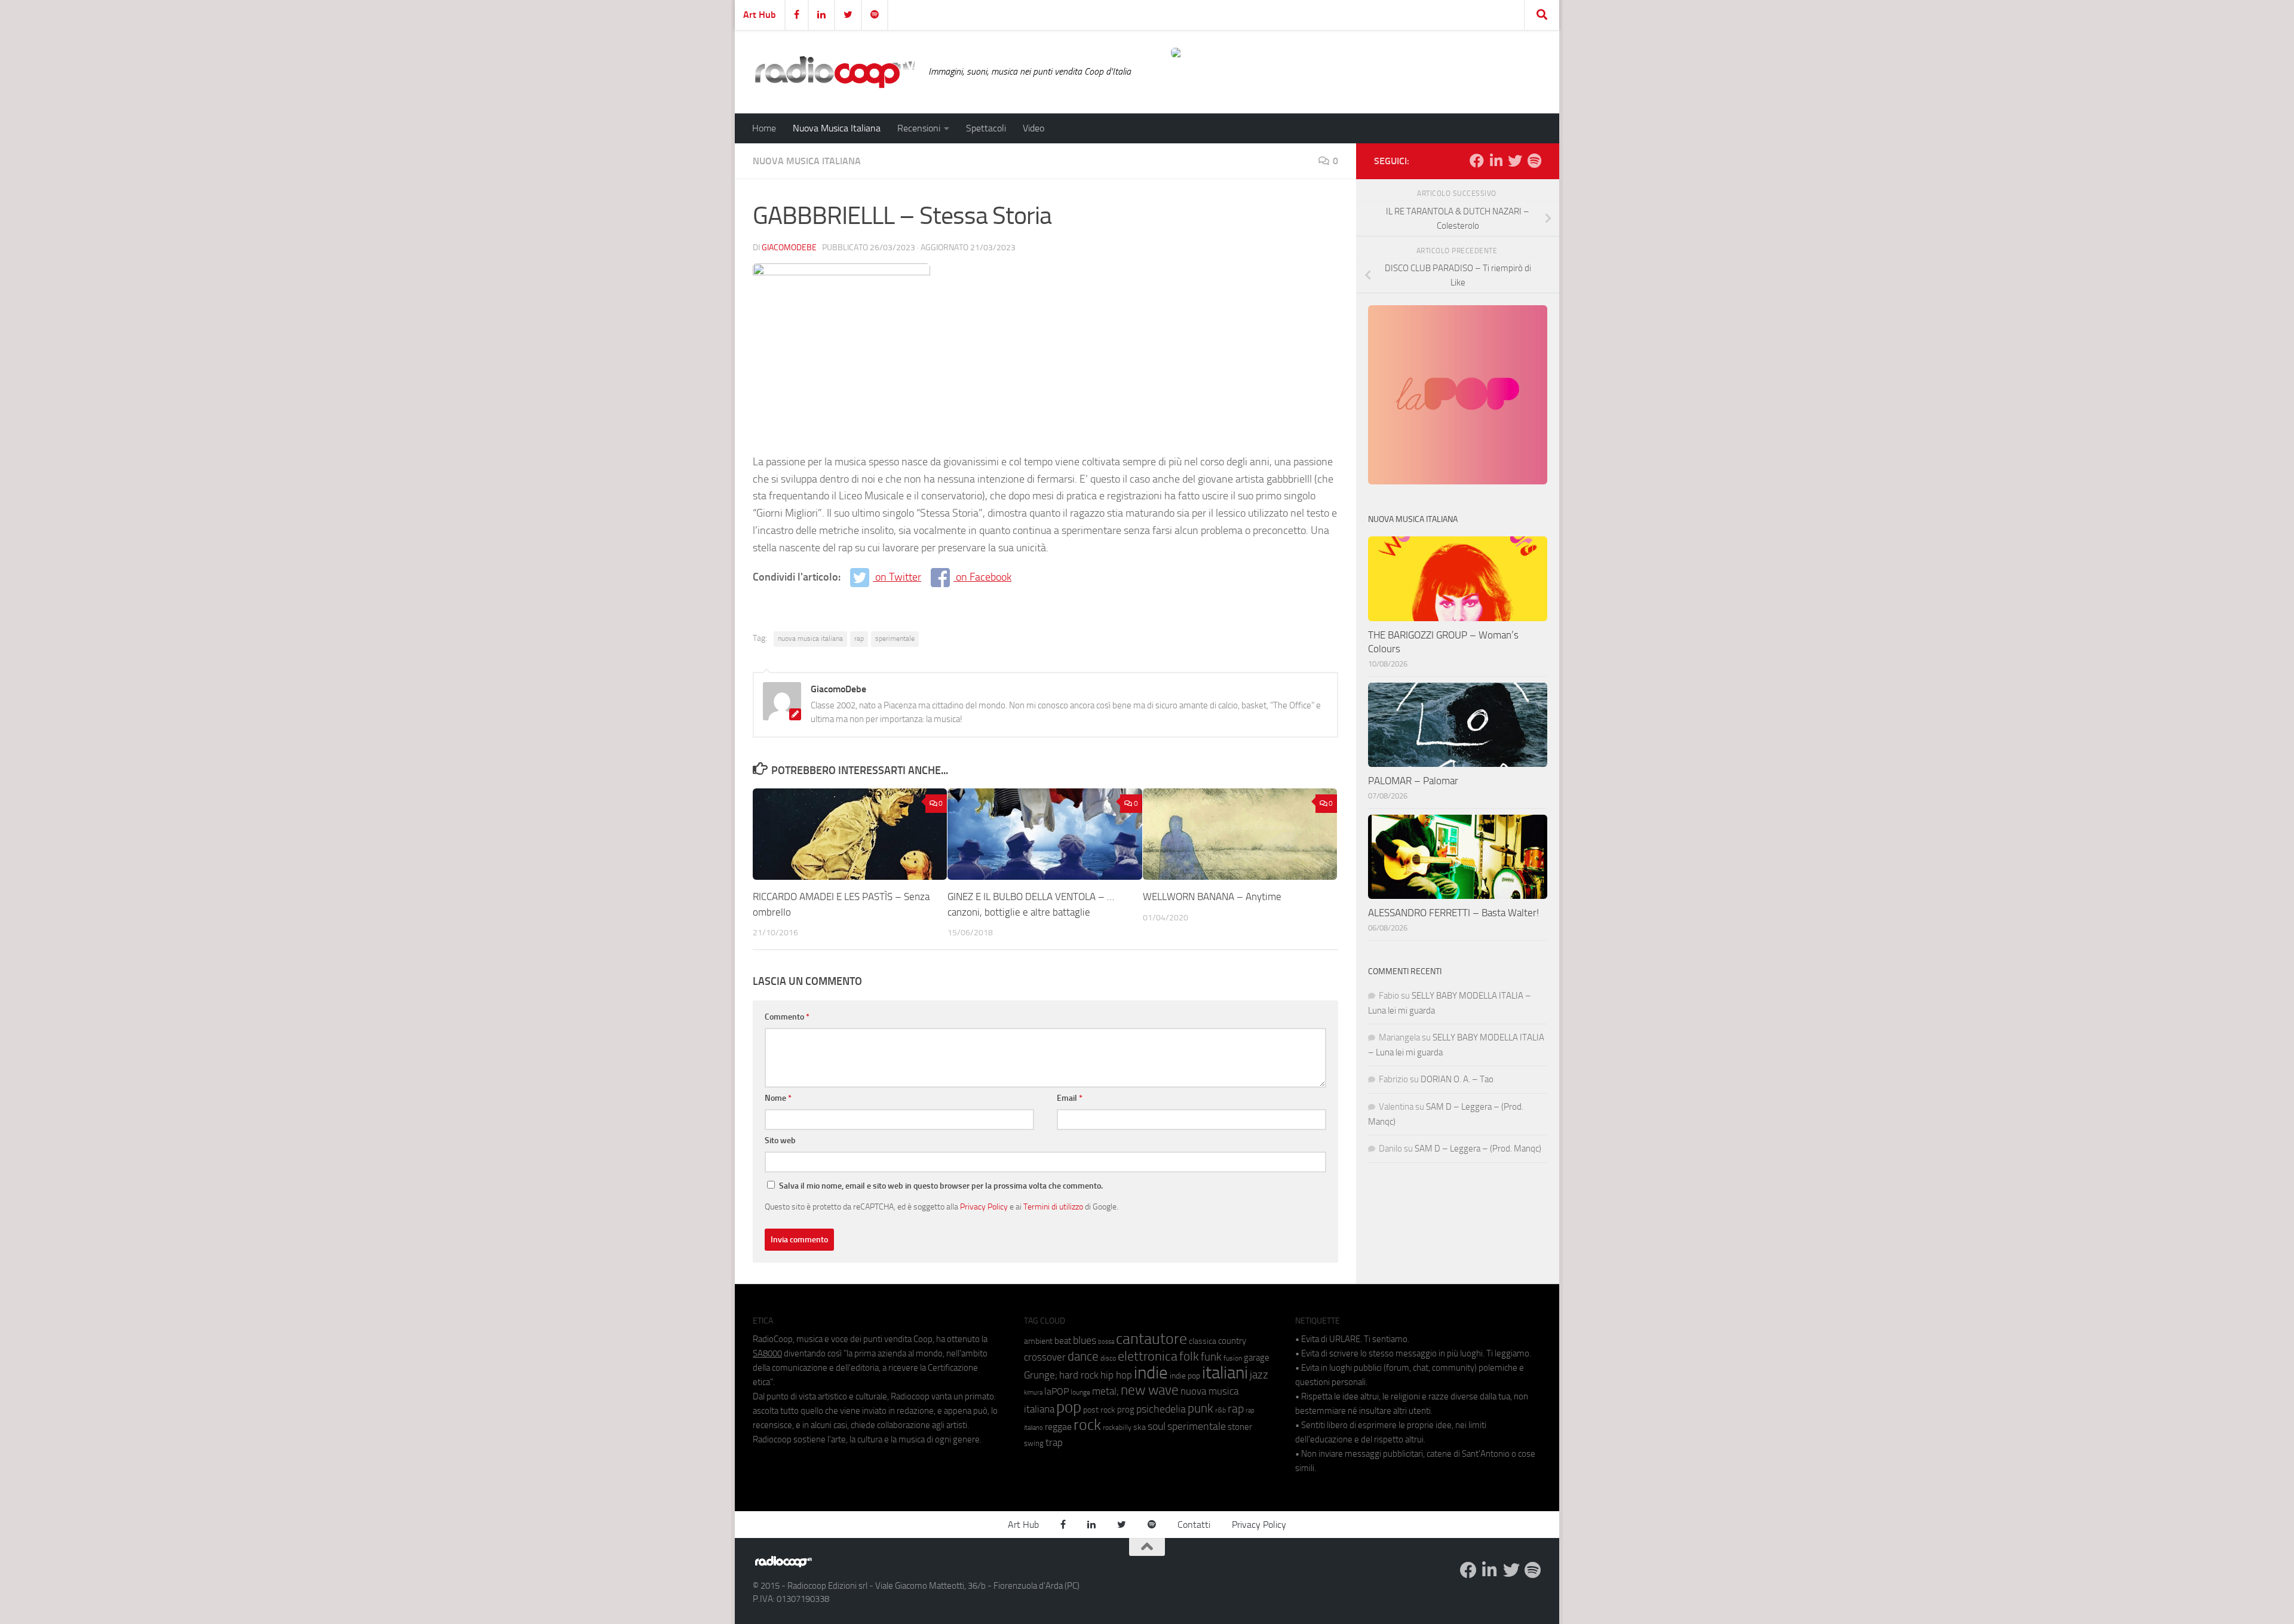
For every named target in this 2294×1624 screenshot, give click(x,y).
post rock (1099, 1410)
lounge (1080, 1392)
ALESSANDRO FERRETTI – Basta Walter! (1453, 913)
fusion (1233, 1358)
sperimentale (895, 638)
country (1232, 1341)
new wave (1150, 1390)
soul (1157, 1426)
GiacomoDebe (789, 248)
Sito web (780, 1141)
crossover (1045, 1357)
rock (1087, 1425)
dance (1083, 1356)
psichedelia (1161, 1409)
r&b (1220, 1410)
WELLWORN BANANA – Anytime (1212, 897)
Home (764, 128)
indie (1151, 1373)
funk (1211, 1357)
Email (1070, 1098)
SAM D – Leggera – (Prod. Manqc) (1478, 1149)
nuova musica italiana (810, 638)
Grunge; (1041, 1375)
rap (859, 638)
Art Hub (760, 15)
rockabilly (1117, 1427)
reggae (1058, 1427)
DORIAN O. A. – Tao (1457, 1079)
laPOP (1056, 1392)
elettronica (1148, 1356)
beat (1063, 1341)
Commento (787, 1017)
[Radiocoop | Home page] (835, 72)
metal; (1105, 1391)
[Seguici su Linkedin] (1496, 161)
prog (1126, 1410)
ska (1140, 1427)
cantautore (1151, 1339)
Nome (778, 1098)
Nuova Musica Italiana (837, 128)
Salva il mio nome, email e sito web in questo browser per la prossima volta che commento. (941, 1186)
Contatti (1194, 1525)
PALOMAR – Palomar (1413, 781)
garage (1257, 1358)
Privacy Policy (984, 1207)
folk (1189, 1356)
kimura (1033, 1393)
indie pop (1185, 1376)
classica (1203, 1341)
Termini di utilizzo (1053, 1207)
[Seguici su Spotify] (1534, 161)
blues (1085, 1340)
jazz (1259, 1375)
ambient (1038, 1341)
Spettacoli (986, 128)
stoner (1240, 1427)
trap (1054, 1442)
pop (1069, 1407)
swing (1034, 1443)
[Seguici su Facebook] (1477, 161)
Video (1033, 128)
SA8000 (767, 1353)
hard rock (1079, 1375)
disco (1108, 1358)
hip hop (1116, 1375)
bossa (1106, 1342)
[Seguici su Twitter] (1515, 161)
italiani (1225, 1373)
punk (1200, 1408)
